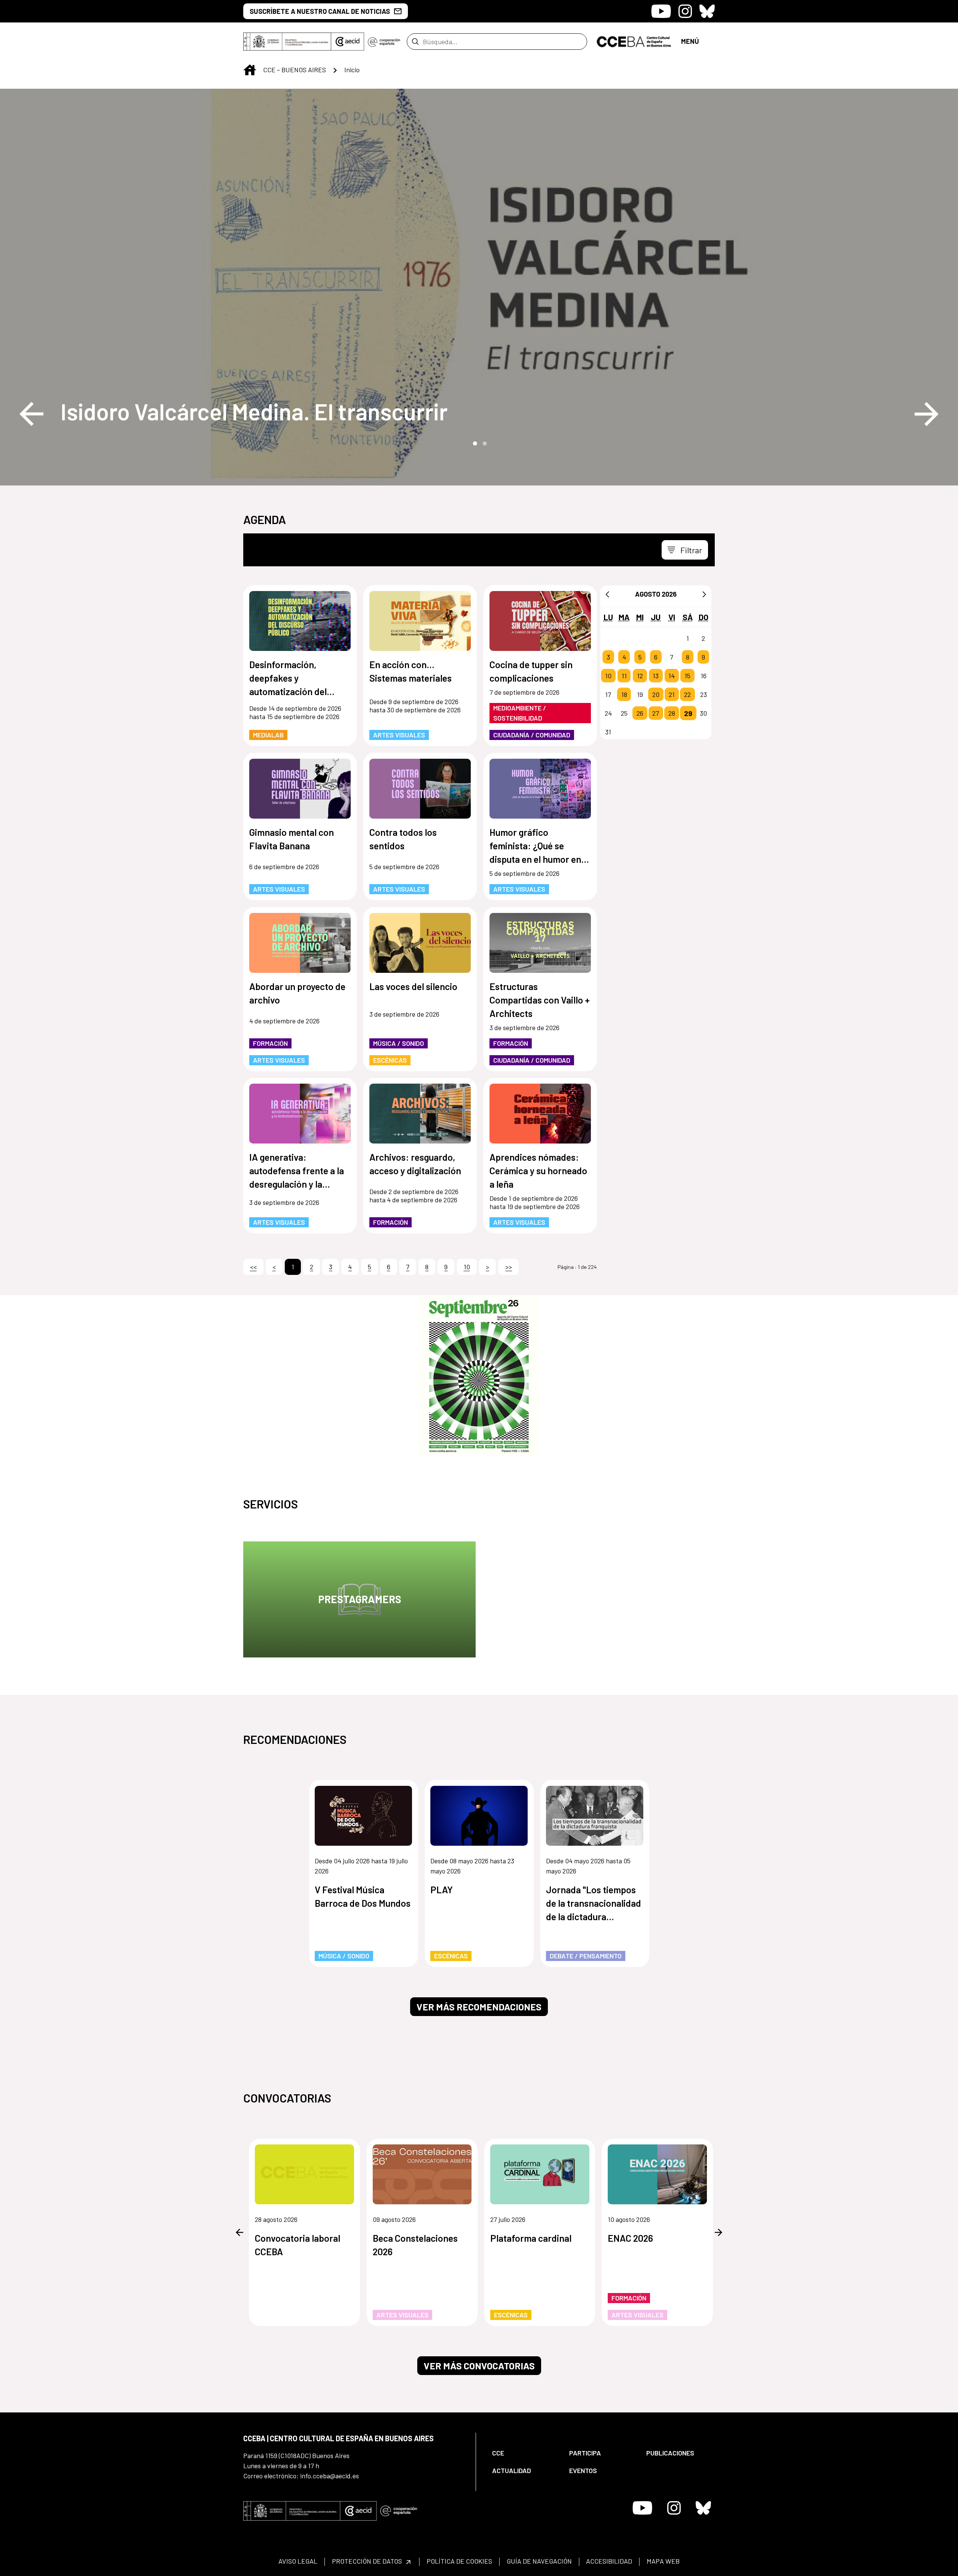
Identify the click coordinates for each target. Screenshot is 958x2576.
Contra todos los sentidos (403, 839)
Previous (31, 414)
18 (624, 694)
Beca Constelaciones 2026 (415, 2245)
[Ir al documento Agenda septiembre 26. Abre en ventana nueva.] (479, 1376)
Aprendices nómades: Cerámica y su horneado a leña (538, 1170)
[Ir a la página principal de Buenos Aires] (634, 41)
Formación (270, 1043)
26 (640, 713)
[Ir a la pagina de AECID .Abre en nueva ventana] (348, 42)
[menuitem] (524, 2453)
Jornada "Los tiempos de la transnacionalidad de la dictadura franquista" (594, 1904)
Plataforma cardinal (531, 2238)
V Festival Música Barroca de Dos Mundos (363, 1896)
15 (687, 676)
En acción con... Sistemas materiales (411, 671)
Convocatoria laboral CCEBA (298, 2245)
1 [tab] (474, 443)
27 (656, 713)
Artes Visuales (399, 735)
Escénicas (390, 1060)
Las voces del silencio (413, 986)
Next (927, 414)
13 (656, 676)
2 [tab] (484, 443)
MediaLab (268, 735)
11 (624, 676)
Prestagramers (360, 1599)
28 (672, 713)
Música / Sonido (399, 1043)
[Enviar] (415, 42)
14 (672, 676)
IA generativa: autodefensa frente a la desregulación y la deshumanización (297, 1171)
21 (672, 694)
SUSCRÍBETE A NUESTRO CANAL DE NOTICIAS (320, 11)
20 (656, 694)
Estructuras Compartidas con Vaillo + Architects (540, 1000)
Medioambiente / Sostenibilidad (520, 713)
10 (608, 676)
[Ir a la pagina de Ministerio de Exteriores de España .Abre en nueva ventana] (287, 42)
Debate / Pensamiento (586, 1956)
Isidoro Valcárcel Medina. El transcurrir (254, 411)
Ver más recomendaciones (479, 2007)
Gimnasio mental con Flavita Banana (292, 839)
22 (687, 694)
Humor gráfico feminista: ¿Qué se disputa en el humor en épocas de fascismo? (535, 846)
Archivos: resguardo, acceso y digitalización (415, 1164)
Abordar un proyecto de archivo (297, 993)
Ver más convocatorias (479, 2366)
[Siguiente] (704, 594)
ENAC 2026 (630, 2238)
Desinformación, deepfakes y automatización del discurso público (288, 678)
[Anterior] (607, 594)
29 (688, 713)
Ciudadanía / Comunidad (532, 735)
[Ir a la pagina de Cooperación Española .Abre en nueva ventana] (384, 42)
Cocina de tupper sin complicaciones (531, 671)
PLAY (442, 1890)
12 (640, 676)
